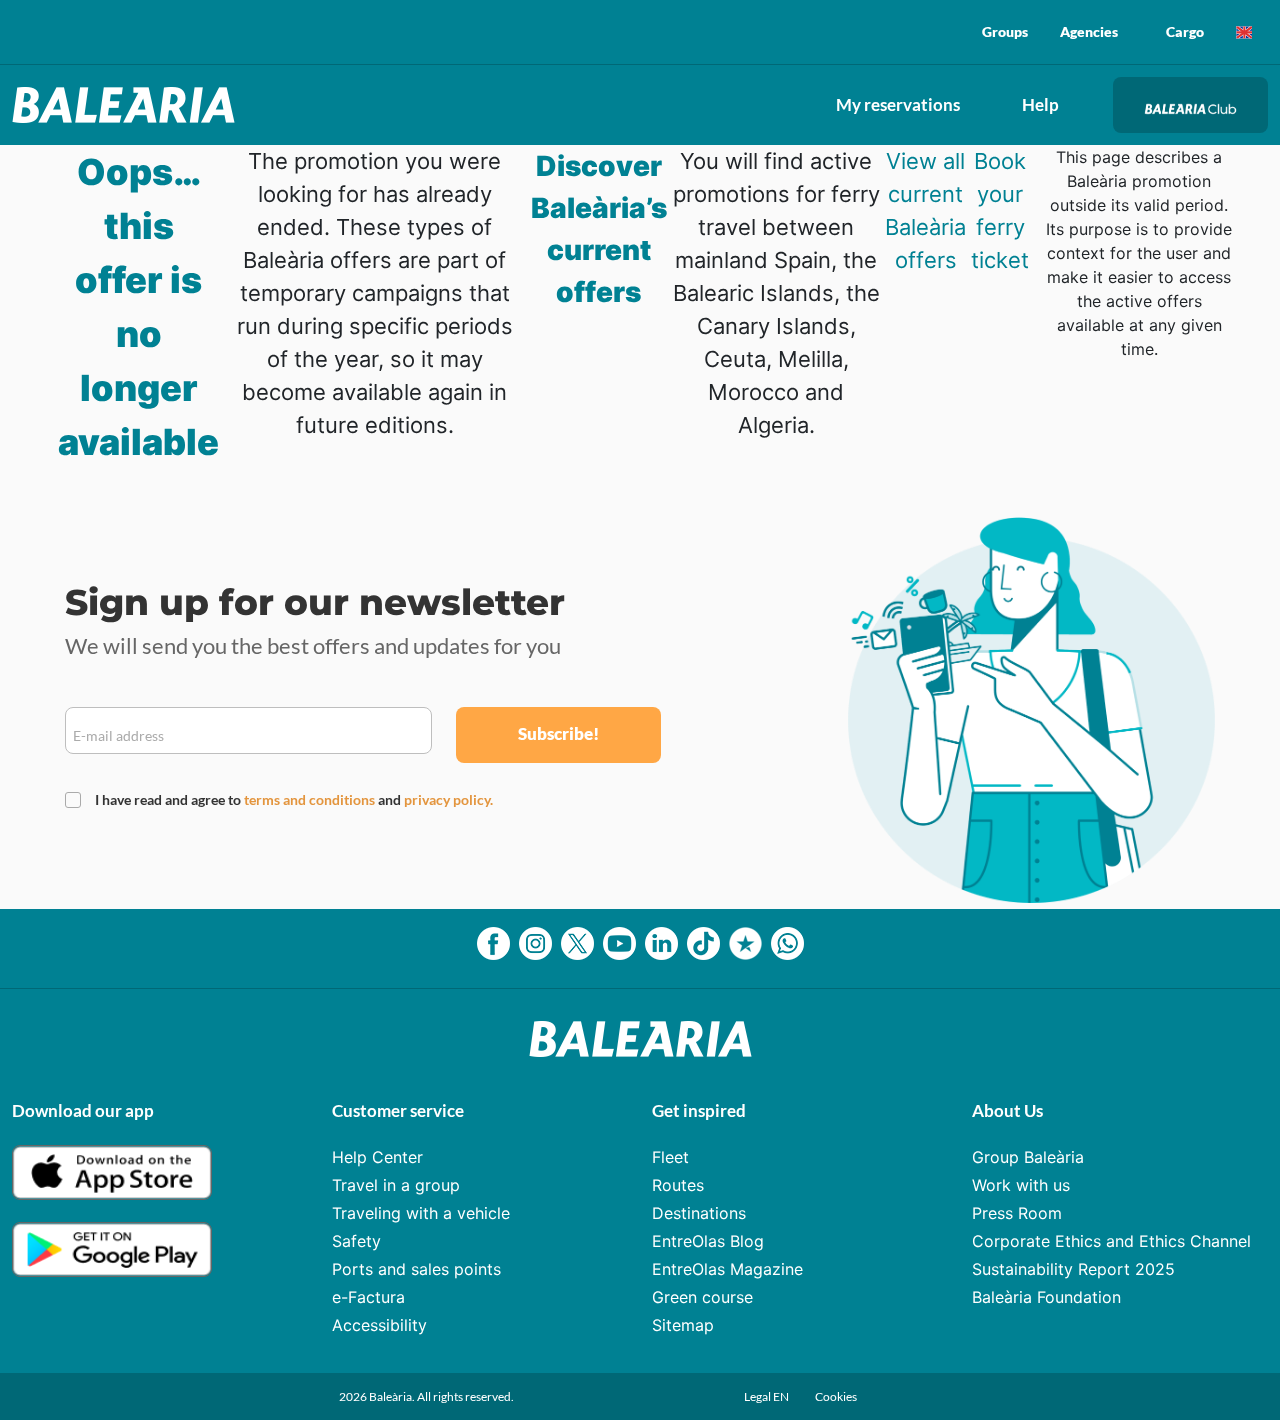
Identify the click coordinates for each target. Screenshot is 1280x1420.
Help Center (377, 1157)
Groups (1005, 31)
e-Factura (368, 1297)
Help (1040, 104)
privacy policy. (448, 799)
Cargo (1185, 31)
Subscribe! (558, 733)
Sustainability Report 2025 (1073, 1269)
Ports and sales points (416, 1269)
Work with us (1021, 1185)
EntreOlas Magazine (727, 1269)
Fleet (670, 1157)
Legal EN (767, 1396)
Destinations (699, 1213)
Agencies (1089, 31)
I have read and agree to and (294, 799)
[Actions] (1244, 32)
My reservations (898, 104)
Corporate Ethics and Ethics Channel (1111, 1241)
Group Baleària (1028, 1157)
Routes (678, 1185)
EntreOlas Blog (708, 1241)
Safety (356, 1241)
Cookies (836, 1396)
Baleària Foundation (1046, 1297)
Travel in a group (396, 1185)
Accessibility (379, 1325)
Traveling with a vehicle (421, 1213)
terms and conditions (311, 799)
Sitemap (683, 1325)
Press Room (1017, 1213)
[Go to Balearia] (128, 105)
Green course (702, 1297)
